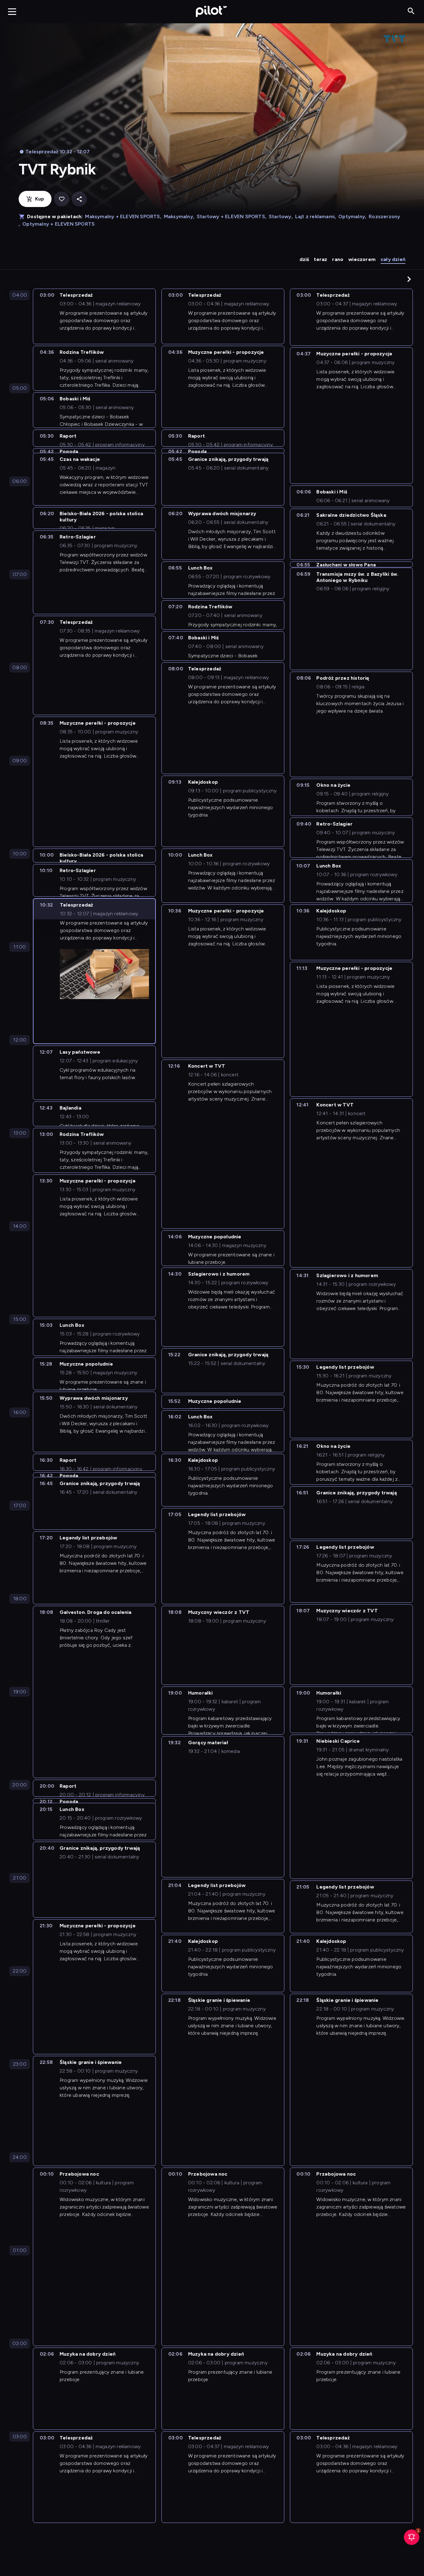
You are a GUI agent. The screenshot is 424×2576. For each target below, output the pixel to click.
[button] (409, 279)
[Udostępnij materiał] (79, 199)
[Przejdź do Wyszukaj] (411, 11)
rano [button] (338, 259)
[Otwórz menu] (12, 11)
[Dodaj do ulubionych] (62, 199)
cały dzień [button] (393, 259)
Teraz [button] (320, 259)
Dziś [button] (304, 259)
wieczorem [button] (362, 259)
